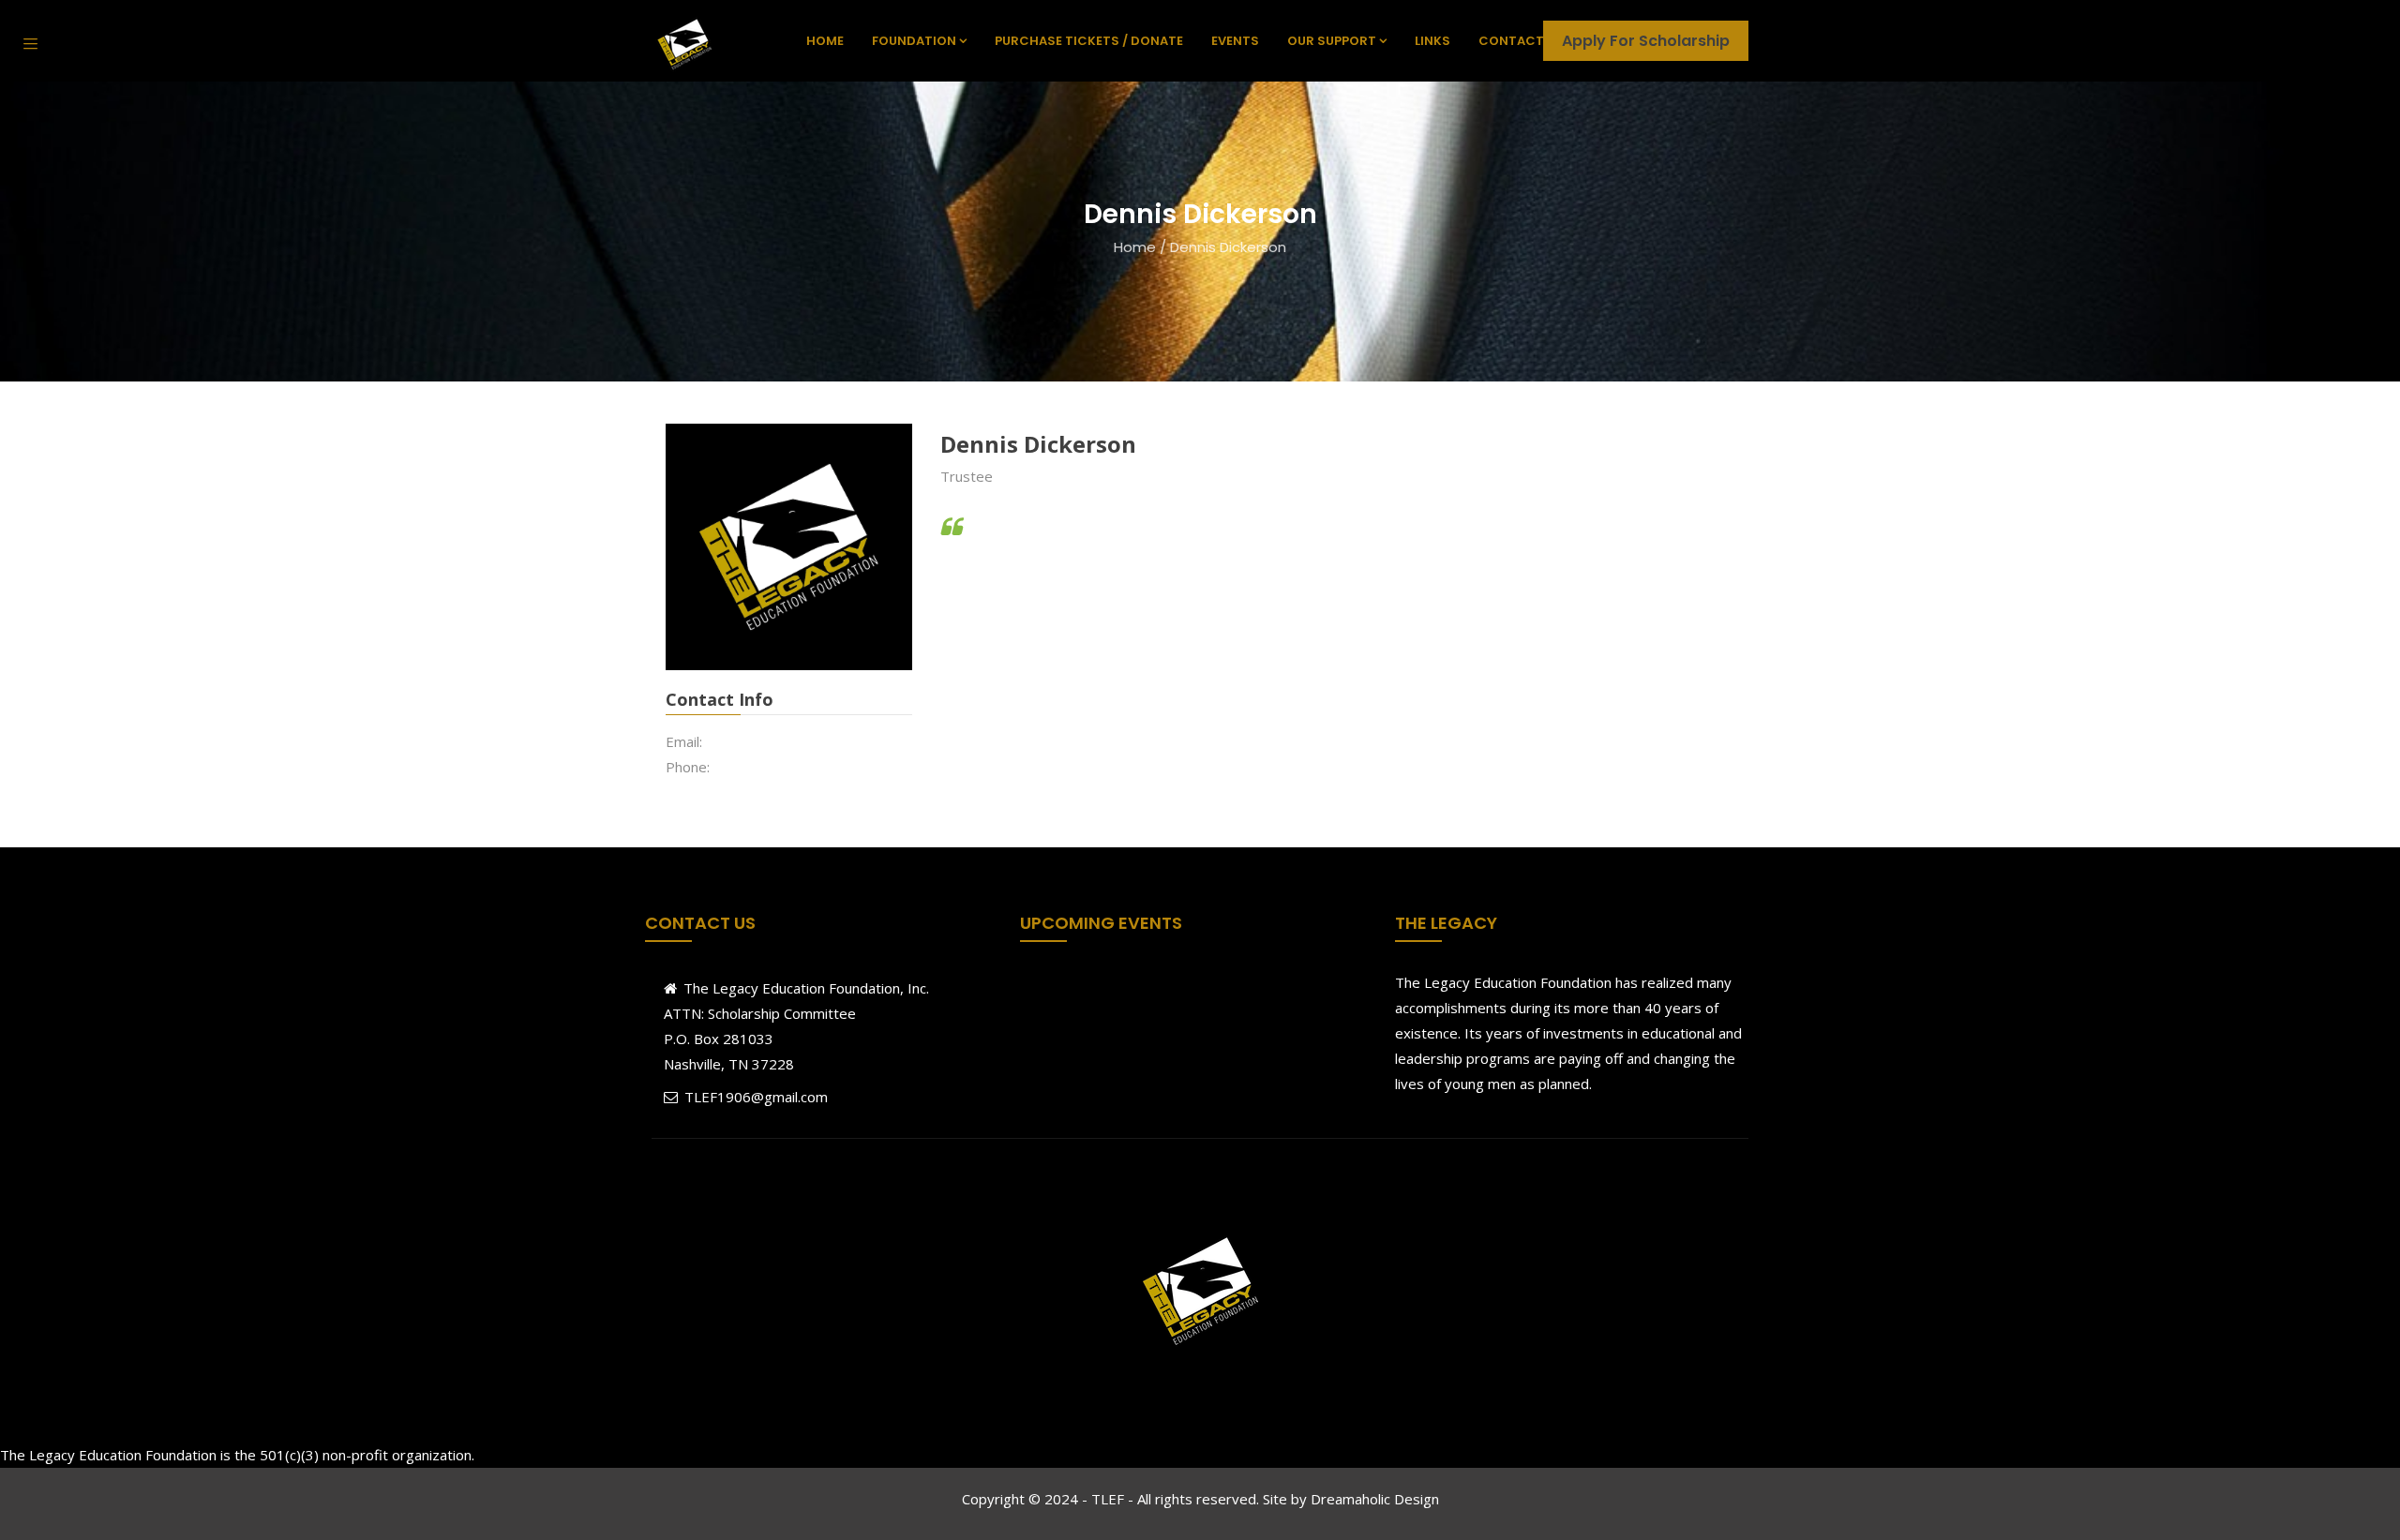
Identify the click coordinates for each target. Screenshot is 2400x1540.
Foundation (914, 41)
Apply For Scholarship (1646, 41)
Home (825, 41)
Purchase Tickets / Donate (1089, 41)
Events (1235, 41)
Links (1432, 41)
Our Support (1332, 41)
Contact (1511, 41)
